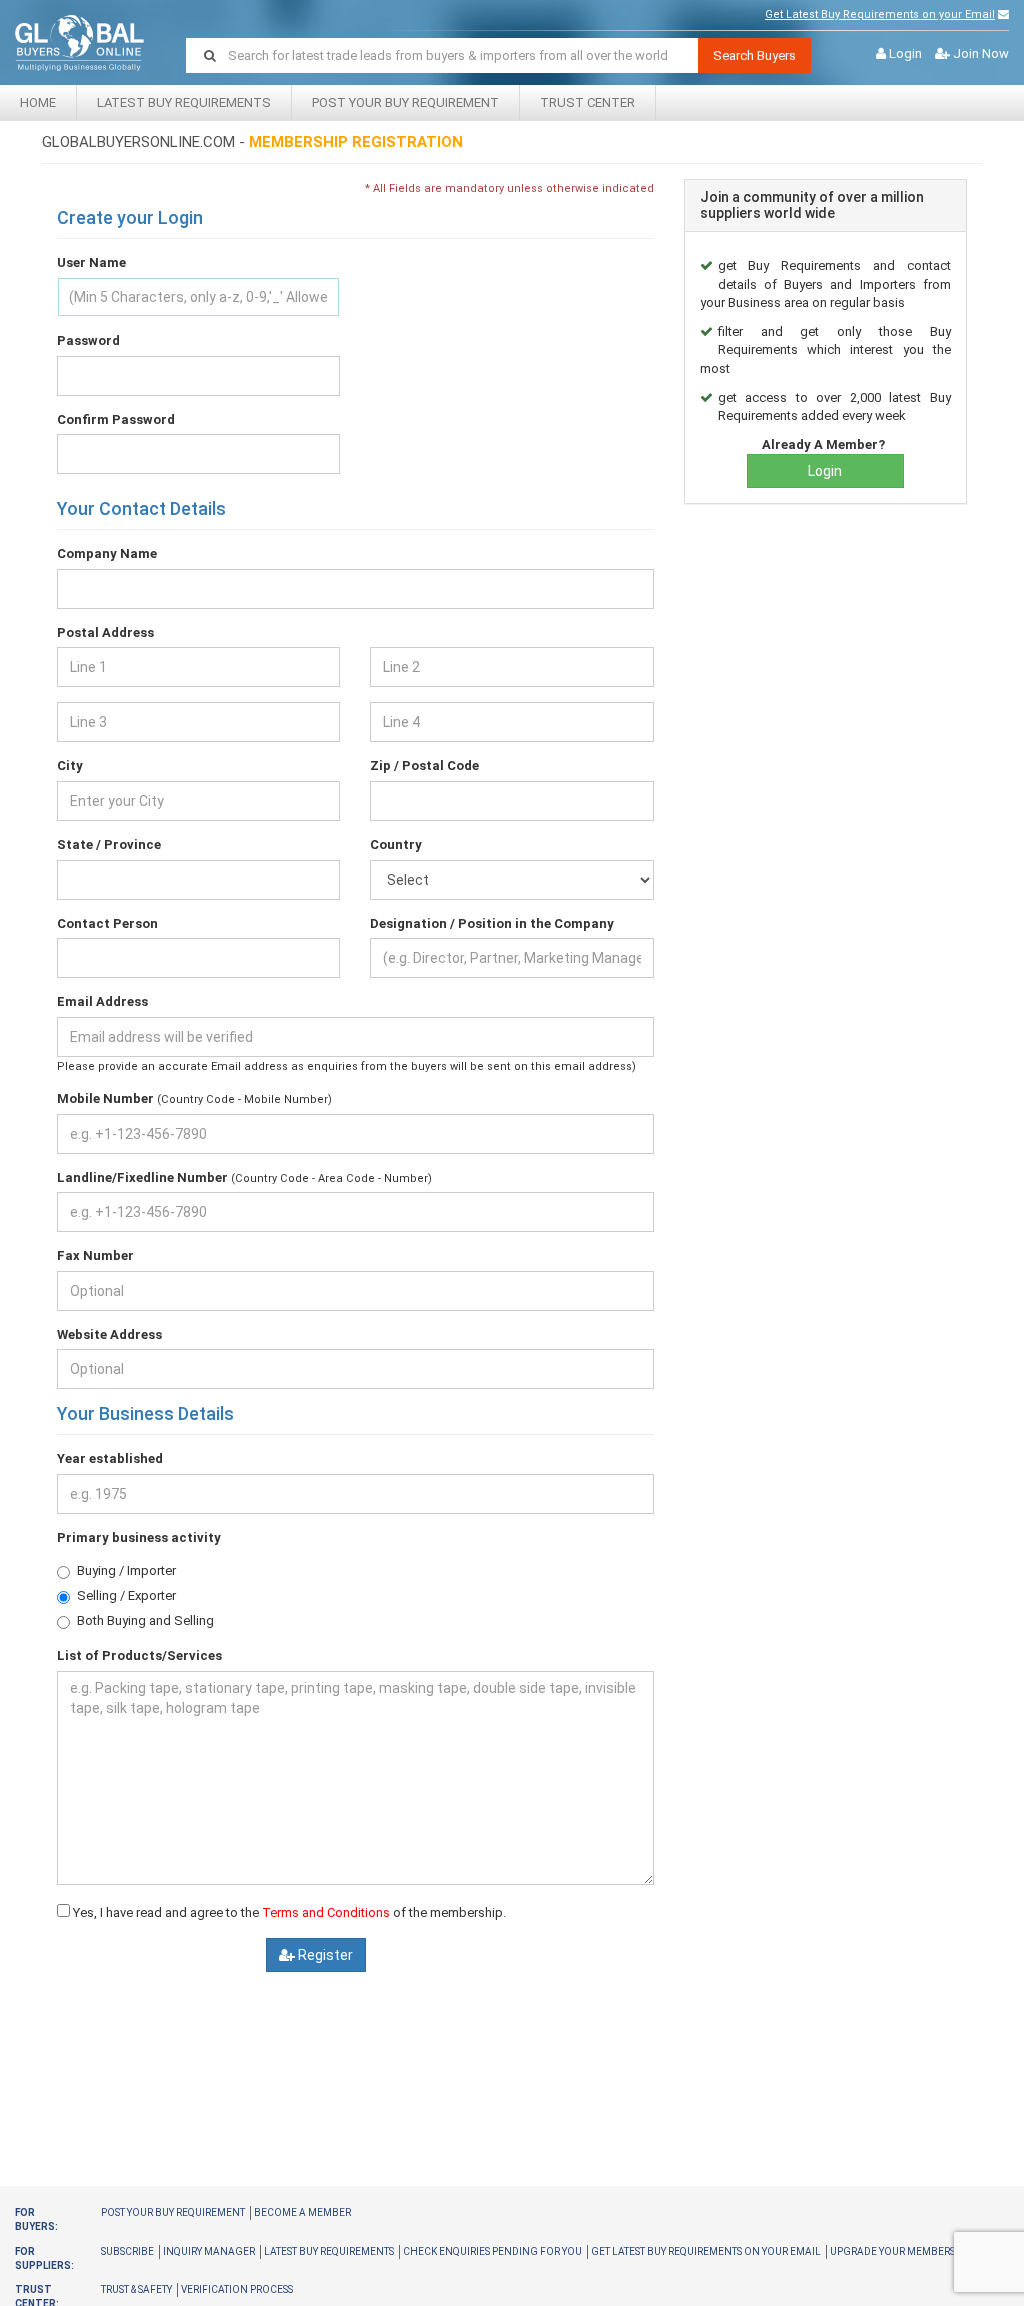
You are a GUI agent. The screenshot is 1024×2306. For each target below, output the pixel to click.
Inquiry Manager (209, 2251)
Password (88, 340)
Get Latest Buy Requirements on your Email (880, 14)
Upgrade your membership (901, 2251)
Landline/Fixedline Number (142, 1177)
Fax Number (95, 1255)
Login (905, 53)
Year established (110, 1458)
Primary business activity (139, 1537)
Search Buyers (754, 55)
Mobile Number (105, 1098)
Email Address (102, 1001)
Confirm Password (116, 419)
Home (38, 102)
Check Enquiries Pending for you (492, 2251)
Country (396, 844)
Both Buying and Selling (145, 1620)
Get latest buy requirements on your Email (706, 2251)
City (70, 765)
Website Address (109, 1334)
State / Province (109, 844)
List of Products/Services (139, 1655)
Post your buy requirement (173, 2212)
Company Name (107, 553)
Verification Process (237, 2289)
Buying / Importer (126, 1570)
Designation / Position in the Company (492, 923)
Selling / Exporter (126, 1595)
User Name (91, 262)
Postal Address (105, 632)
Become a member (302, 2212)
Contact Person (107, 923)
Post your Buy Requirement (405, 102)
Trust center (587, 102)
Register (324, 1955)
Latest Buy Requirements (184, 102)
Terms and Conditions (326, 1912)
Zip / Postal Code (424, 765)
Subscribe (127, 2251)
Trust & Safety (136, 2289)
